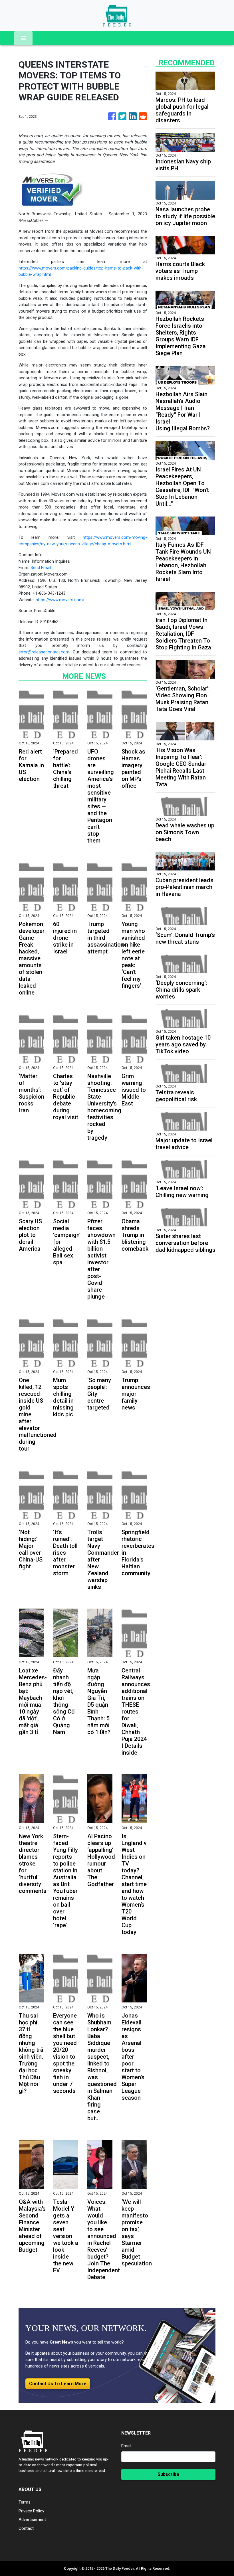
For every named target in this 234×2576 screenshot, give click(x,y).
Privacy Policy (31, 2511)
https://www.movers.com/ (60, 600)
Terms (25, 2502)
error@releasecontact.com (44, 652)
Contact (26, 2528)
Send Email (41, 568)
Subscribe (168, 2474)
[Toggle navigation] (23, 38)
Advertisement (32, 2520)
